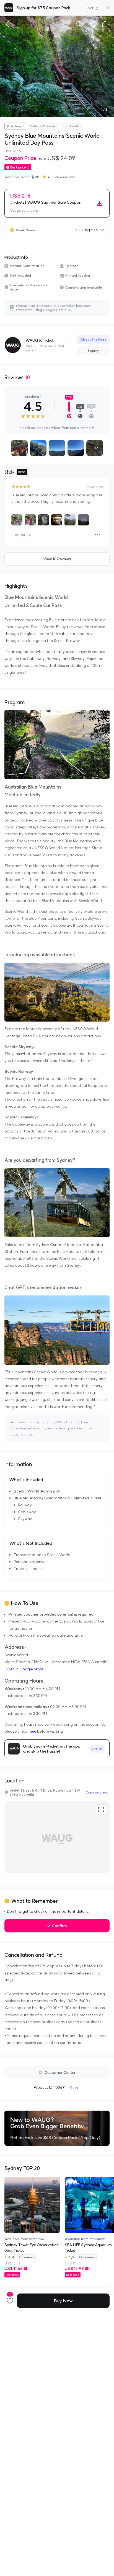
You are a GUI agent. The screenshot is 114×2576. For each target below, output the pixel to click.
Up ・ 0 (26, 535)
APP (91, 8)
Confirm (59, 1926)
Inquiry (93, 350)
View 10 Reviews (57, 559)
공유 (92, 24)
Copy (74, 2087)
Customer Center (60, 2072)
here (32, 1731)
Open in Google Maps (24, 1669)
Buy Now (63, 2301)
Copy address (97, 1792)
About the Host (93, 339)
